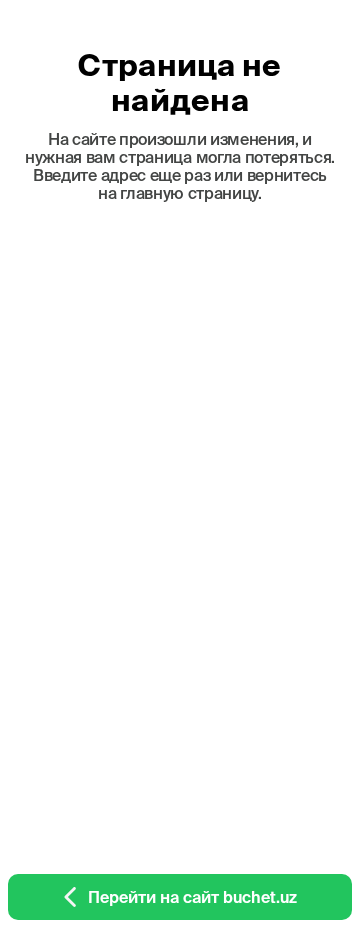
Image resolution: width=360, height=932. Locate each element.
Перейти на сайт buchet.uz (192, 897)
